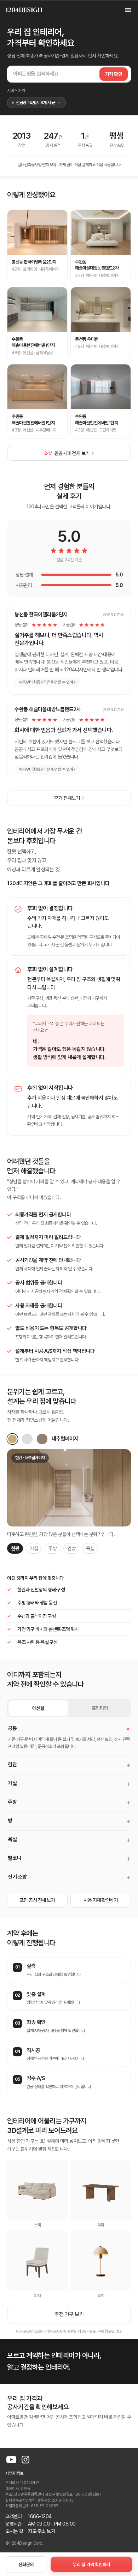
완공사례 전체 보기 (67, 453)
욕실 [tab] (90, 1548)
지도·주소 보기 (41, 2531)
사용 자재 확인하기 (101, 1900)
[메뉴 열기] (125, 10)
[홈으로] (24, 10)
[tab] (12, 1439)
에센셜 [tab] (38, 1708)
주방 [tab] (53, 1548)
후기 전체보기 (67, 798)
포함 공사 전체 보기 (38, 1900)
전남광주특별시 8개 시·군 (35, 103)
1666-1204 (40, 2516)
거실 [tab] (34, 1548)
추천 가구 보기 (69, 2314)
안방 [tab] (71, 1548)
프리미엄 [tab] (100, 1708)
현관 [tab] (15, 1548)
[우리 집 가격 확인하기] (91, 2564)
